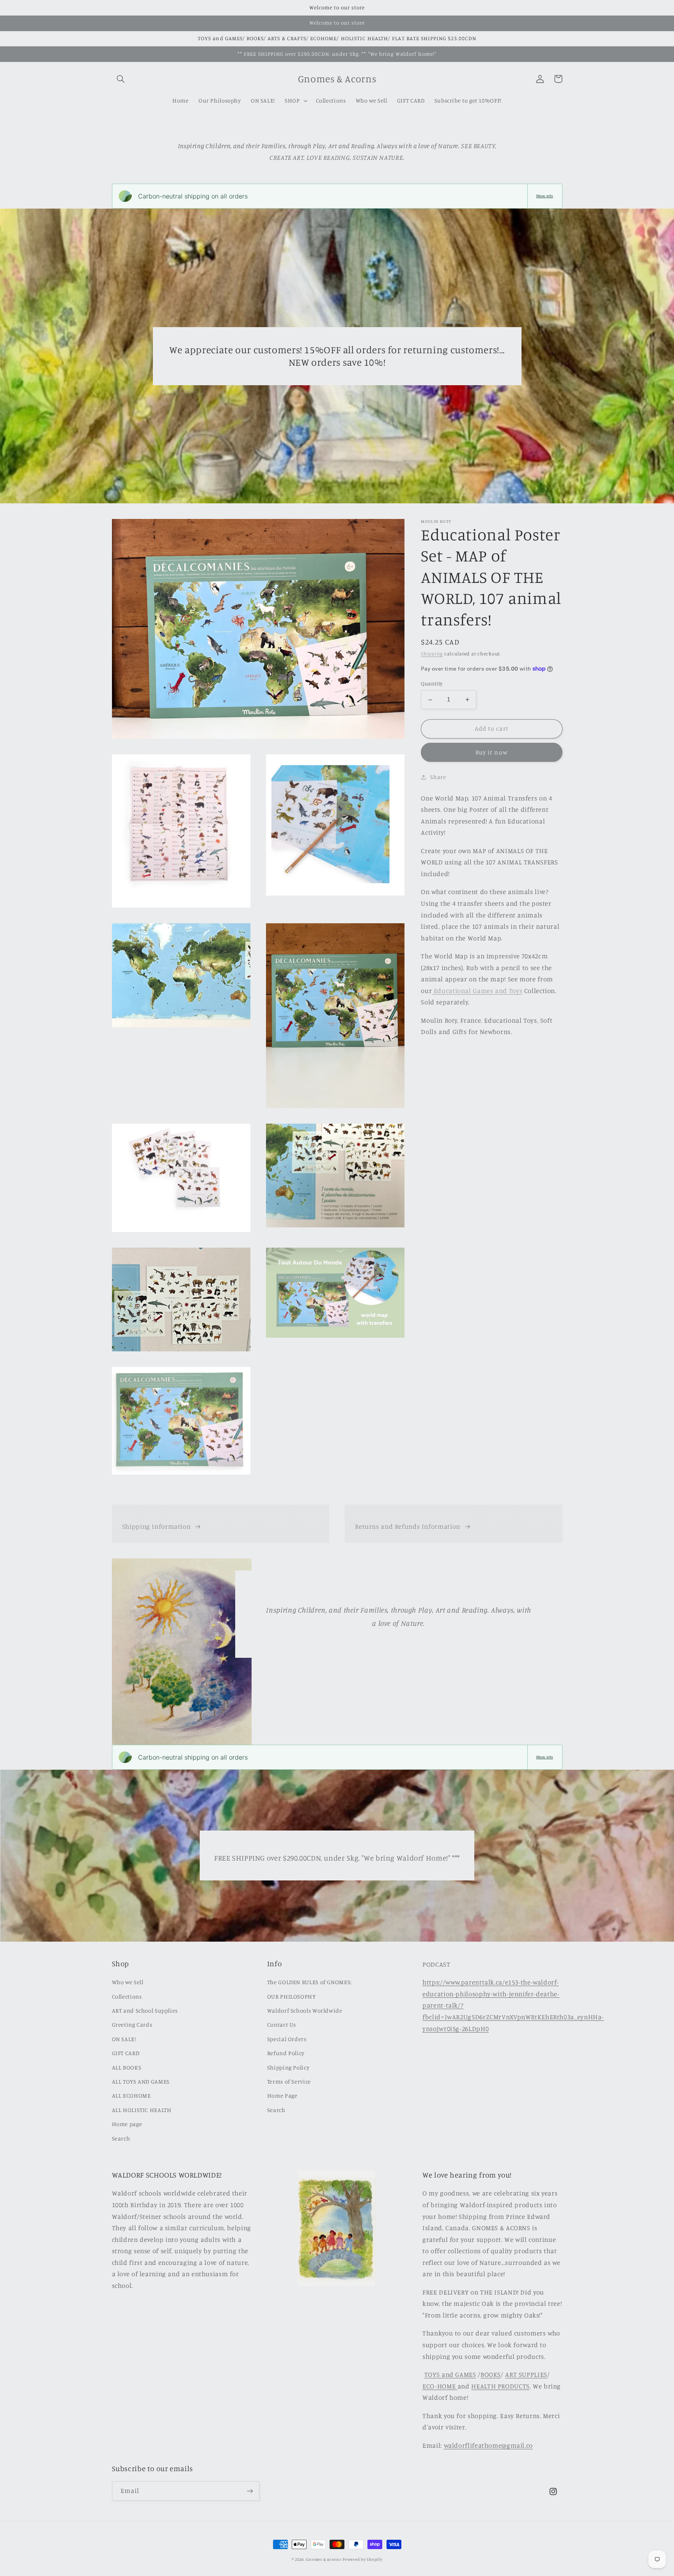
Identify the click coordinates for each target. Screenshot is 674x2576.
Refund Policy (286, 2053)
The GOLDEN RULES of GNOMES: (310, 1982)
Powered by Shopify (362, 2559)
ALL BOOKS (127, 2067)
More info (545, 196)
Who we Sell (128, 1982)
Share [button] (438, 777)
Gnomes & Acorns (323, 2559)
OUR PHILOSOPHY (292, 1996)
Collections (127, 1996)
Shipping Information (156, 1526)
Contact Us (282, 2025)
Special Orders (287, 2039)
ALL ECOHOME (131, 2095)
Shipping (432, 654)
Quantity (432, 684)
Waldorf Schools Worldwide (305, 2010)
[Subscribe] (250, 2491)
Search (121, 2138)
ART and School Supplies (145, 2010)
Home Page (282, 2095)
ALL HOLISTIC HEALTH (142, 2110)
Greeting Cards (132, 2025)
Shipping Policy (288, 2067)
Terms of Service (289, 2081)
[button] (121, 79)
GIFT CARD (126, 2053)
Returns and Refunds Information (408, 1526)
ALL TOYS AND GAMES (141, 2081)
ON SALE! (124, 2039)
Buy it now (492, 752)
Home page (127, 2124)
